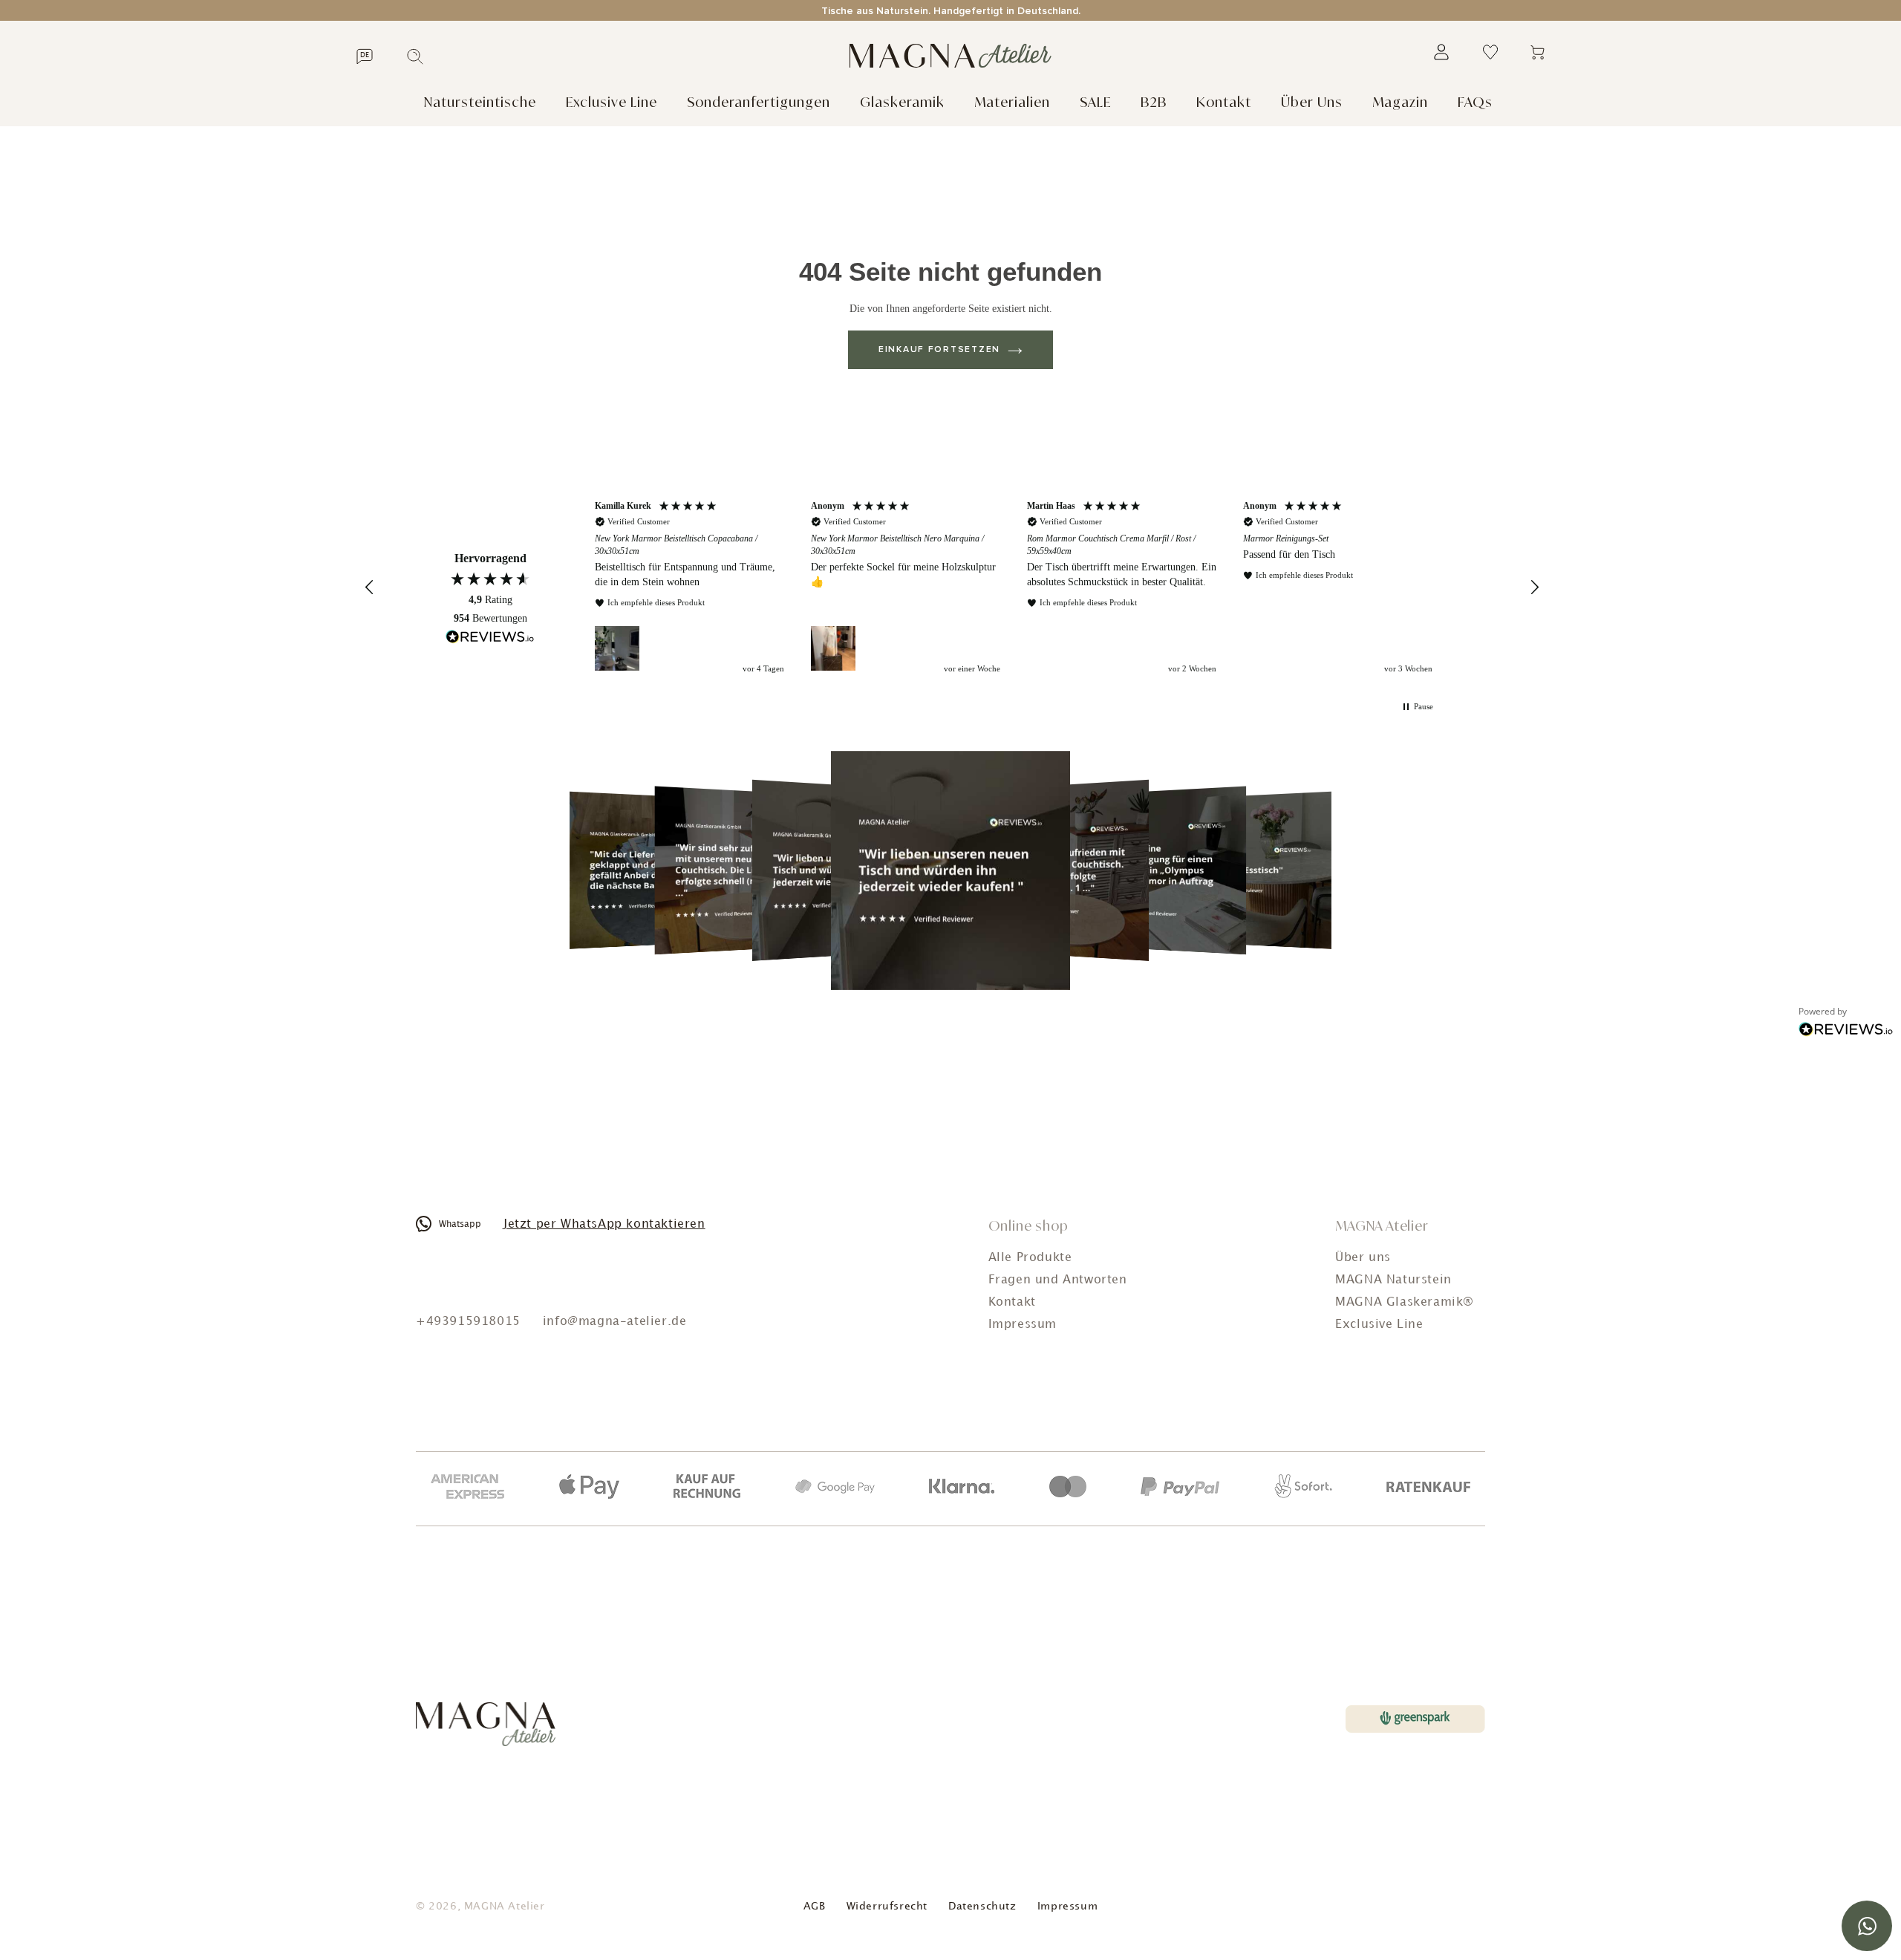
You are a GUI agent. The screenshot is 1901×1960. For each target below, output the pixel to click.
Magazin (1400, 102)
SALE (1095, 102)
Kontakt (1224, 102)
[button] (370, 587)
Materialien (1012, 102)
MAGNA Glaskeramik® (1405, 1302)
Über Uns (1312, 102)
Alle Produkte (1030, 1258)
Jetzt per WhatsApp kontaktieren (604, 1224)
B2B (1154, 102)
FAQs (1475, 102)
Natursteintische (480, 102)
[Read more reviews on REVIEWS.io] (490, 639)
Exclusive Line (612, 102)
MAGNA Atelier (505, 1906)
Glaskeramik (902, 102)
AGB (815, 1906)
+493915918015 (468, 1322)
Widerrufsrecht (887, 1906)
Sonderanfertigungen (759, 102)
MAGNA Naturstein (1393, 1280)
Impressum (1023, 1325)
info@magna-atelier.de (615, 1322)
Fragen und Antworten (1058, 1280)
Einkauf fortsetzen (939, 350)
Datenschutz (982, 1906)
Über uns (1363, 1258)
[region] (1014, 588)
